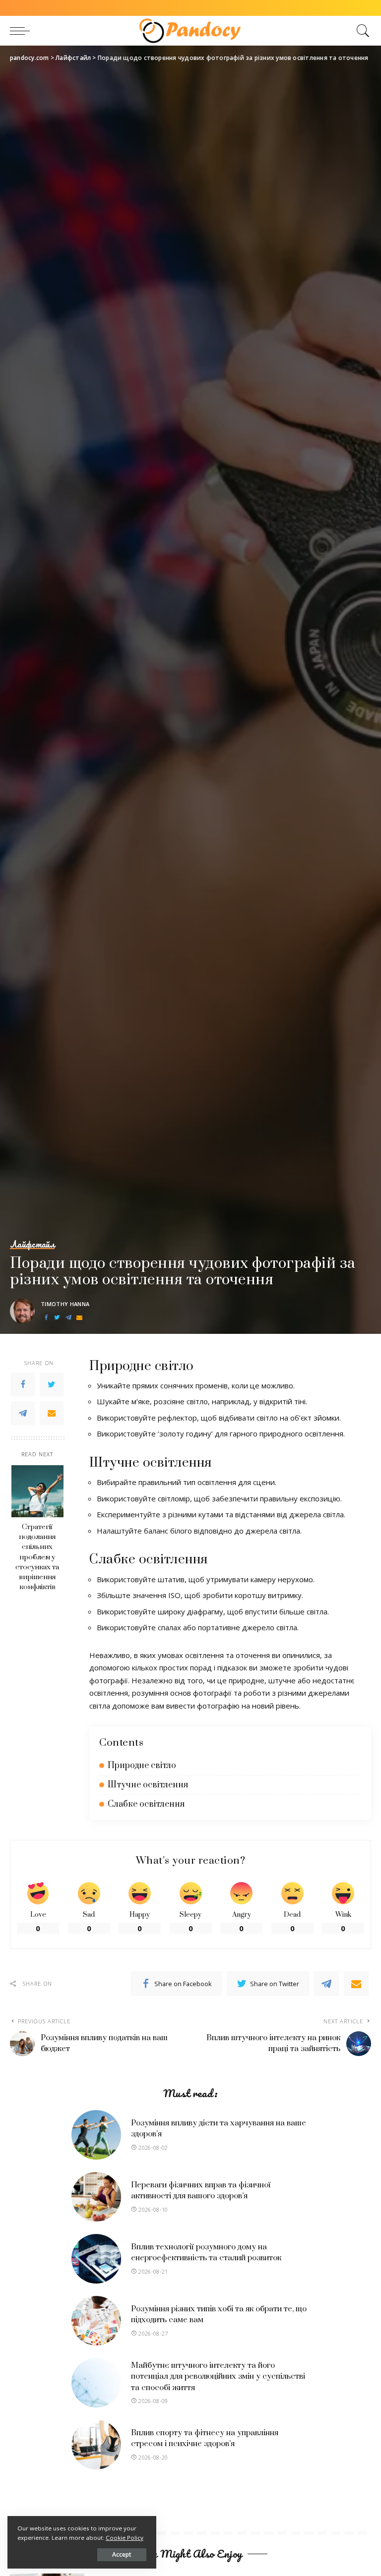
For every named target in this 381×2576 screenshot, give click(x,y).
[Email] (79, 1318)
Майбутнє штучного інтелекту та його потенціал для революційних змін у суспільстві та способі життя (218, 2376)
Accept (122, 2554)
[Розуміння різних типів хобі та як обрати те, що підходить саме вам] (96, 2321)
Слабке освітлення (146, 1804)
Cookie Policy (125, 2538)
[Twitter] (57, 1318)
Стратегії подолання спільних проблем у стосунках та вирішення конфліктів (37, 1557)
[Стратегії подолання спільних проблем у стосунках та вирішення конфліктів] (37, 1491)
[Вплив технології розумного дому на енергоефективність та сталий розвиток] (96, 2259)
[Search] (361, 31)
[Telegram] (68, 1318)
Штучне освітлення (148, 1785)
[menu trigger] (22, 31)
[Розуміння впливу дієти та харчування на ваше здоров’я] (96, 2135)
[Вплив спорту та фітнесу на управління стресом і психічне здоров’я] (96, 2445)
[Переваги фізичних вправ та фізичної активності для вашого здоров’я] (96, 2197)
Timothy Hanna (65, 1304)
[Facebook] (46, 1318)
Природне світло (142, 1766)
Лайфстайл (32, 1245)
